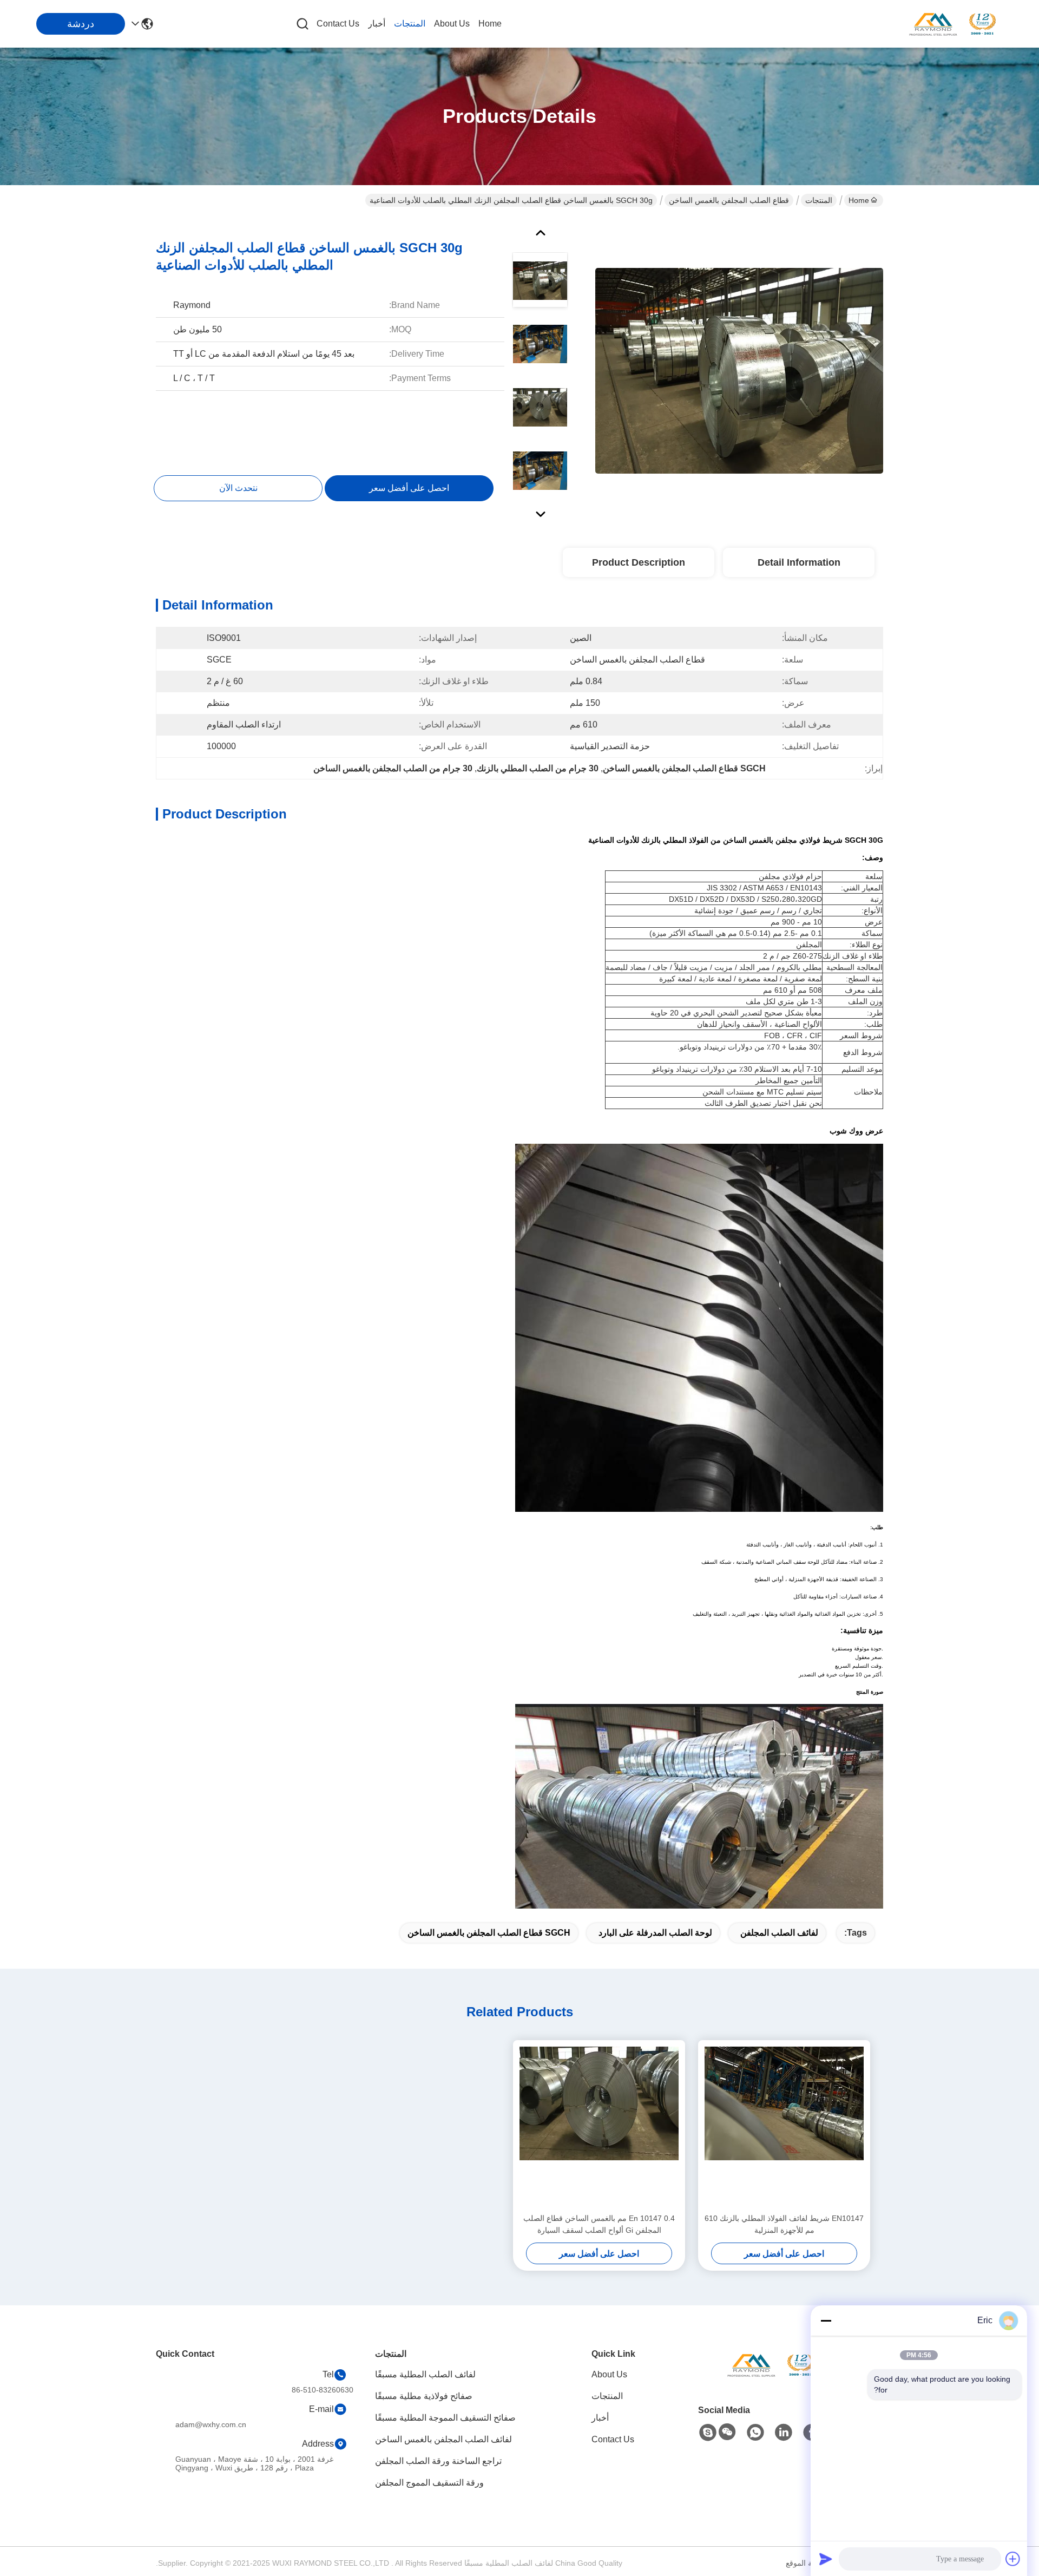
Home (490, 24)
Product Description (639, 562)
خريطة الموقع (808, 2563)
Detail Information (799, 562)
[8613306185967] (755, 2433)
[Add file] (1013, 2559)
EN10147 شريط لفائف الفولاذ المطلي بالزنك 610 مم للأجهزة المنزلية (784, 2224)
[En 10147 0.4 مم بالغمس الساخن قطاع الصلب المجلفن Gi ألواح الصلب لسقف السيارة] (599, 2126)
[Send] (826, 2559)
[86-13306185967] (708, 2433)
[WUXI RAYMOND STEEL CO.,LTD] (952, 24)
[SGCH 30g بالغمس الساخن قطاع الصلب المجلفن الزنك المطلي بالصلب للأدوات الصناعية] (739, 370)
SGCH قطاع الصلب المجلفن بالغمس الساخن (489, 1933)
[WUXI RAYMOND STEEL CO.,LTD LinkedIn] (784, 2433)
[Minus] (826, 2321)
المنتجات (410, 24)
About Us (452, 24)
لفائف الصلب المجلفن (779, 1933)
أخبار (377, 24)
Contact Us (338, 24)
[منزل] (771, 2378)
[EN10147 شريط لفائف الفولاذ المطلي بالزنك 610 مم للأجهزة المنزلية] (784, 2126)
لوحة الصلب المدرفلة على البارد (655, 1933)
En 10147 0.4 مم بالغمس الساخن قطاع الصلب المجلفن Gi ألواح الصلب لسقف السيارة (599, 2224)
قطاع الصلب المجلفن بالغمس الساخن (729, 200)
